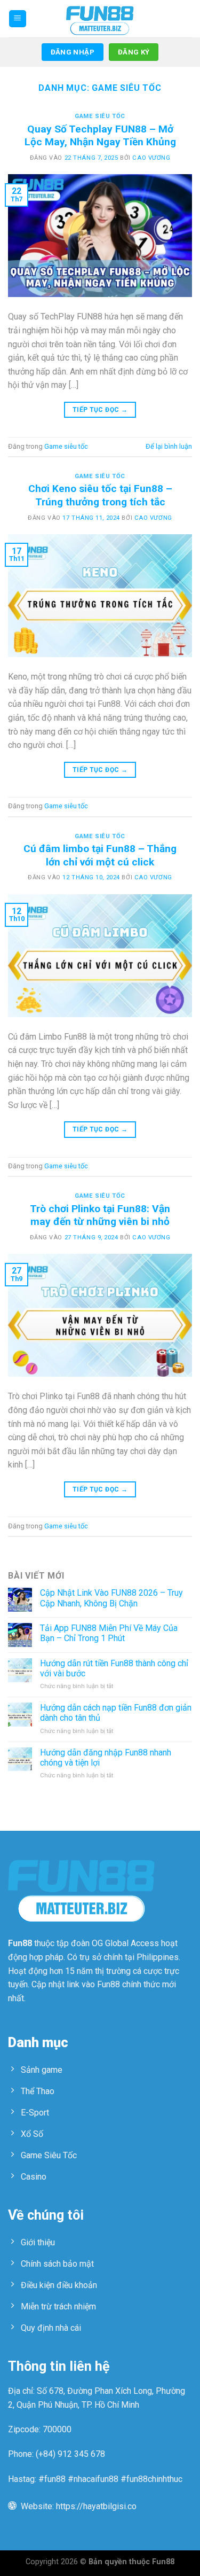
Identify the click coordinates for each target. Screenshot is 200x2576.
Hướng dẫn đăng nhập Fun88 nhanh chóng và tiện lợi (106, 1758)
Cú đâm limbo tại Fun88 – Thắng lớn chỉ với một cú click (100, 855)
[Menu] (18, 19)
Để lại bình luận (169, 446)
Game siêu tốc (100, 116)
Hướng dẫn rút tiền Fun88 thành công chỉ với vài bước (114, 1668)
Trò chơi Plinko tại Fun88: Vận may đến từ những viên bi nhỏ (100, 1215)
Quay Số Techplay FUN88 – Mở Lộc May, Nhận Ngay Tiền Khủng (100, 136)
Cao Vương (151, 158)
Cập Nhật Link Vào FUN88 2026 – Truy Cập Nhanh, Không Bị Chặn (111, 1598)
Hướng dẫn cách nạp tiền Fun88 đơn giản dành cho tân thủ (116, 1713)
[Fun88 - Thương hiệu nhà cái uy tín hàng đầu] (100, 19)
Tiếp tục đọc (100, 410)
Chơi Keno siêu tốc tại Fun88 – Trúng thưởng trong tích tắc (100, 495)
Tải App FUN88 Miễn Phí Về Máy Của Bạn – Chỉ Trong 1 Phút (109, 1633)
